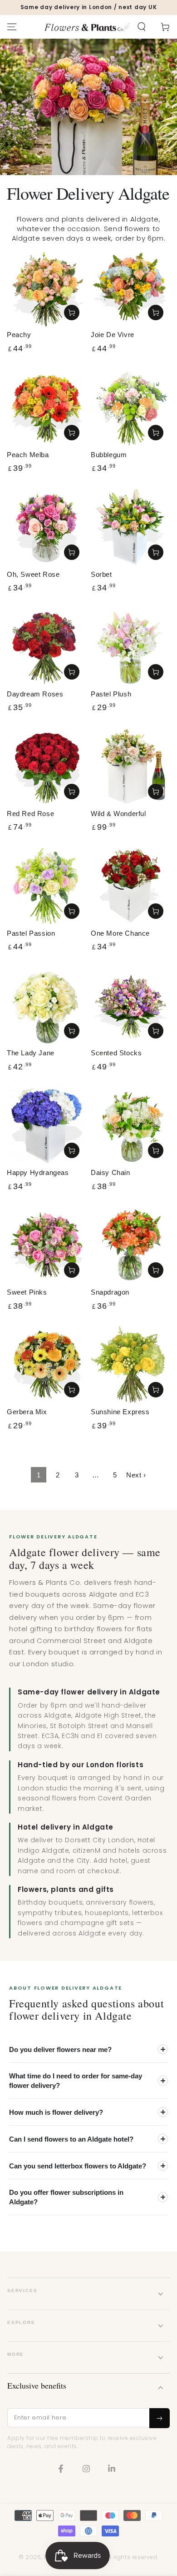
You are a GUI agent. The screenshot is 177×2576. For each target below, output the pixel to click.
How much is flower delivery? (56, 2112)
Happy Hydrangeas (38, 1172)
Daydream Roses (35, 694)
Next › (136, 1475)
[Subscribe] (160, 2418)
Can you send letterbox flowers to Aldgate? (78, 2166)
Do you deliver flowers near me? (60, 2049)
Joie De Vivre (113, 335)
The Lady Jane (31, 1053)
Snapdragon (110, 1292)
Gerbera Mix (27, 1412)
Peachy (19, 335)
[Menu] (12, 27)
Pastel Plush (111, 694)
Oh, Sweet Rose (33, 574)
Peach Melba (28, 455)
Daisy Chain (111, 1172)
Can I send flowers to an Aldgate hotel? (71, 2139)
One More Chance (120, 933)
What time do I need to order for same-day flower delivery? (76, 2081)
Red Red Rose (30, 814)
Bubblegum (109, 455)
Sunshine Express (120, 1412)
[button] (142, 27)
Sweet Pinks (27, 1292)
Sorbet (101, 574)
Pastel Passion (31, 933)
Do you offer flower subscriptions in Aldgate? (66, 2197)
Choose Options (72, 313)
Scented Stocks (116, 1053)
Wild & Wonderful (118, 814)
